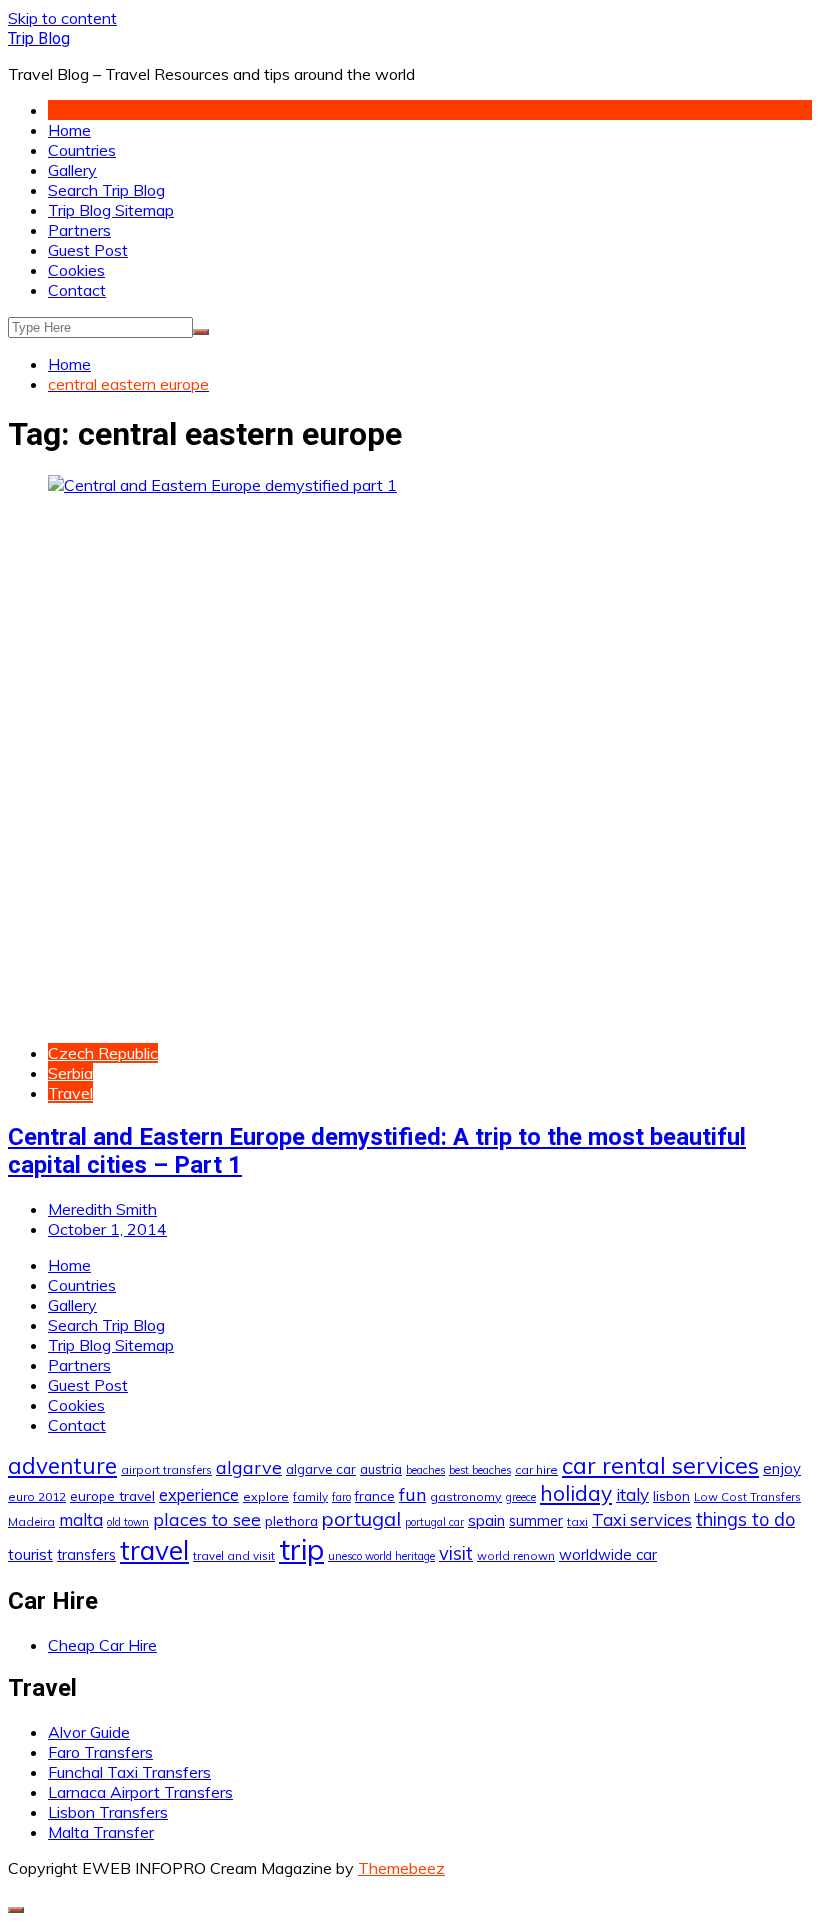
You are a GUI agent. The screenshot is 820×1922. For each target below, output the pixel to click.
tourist (30, 1554)
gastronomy (466, 1496)
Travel (70, 1093)
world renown (516, 1555)
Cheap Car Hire (102, 1645)
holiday (576, 1493)
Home (69, 130)
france (375, 1496)
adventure (62, 1465)
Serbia (70, 1073)
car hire (536, 1469)
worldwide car (608, 1554)
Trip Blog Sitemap (111, 210)
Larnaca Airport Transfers (140, 1792)
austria (381, 1469)
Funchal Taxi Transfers (129, 1772)
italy (632, 1494)
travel (154, 1550)
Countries (82, 150)
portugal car (434, 1522)
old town (128, 1522)
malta (81, 1519)
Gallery (72, 170)
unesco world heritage (381, 1556)
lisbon (671, 1496)
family (310, 1496)
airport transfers (166, 1469)
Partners (79, 230)
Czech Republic (103, 1053)
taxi (577, 1521)
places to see (207, 1519)
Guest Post (88, 250)
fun (412, 1494)
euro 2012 (37, 1496)
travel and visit (234, 1555)
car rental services (660, 1465)
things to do (745, 1519)
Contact (77, 290)
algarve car (321, 1469)
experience (199, 1495)
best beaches (480, 1470)
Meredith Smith (102, 1209)
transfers (86, 1555)
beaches (425, 1470)
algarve (249, 1467)
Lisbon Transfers (108, 1812)
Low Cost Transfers (747, 1496)
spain (486, 1520)
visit (456, 1553)
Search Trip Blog (106, 190)
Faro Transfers (100, 1752)
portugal (361, 1518)
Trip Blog (39, 38)
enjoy (782, 1468)
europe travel (112, 1495)
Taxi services (642, 1519)
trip (301, 1549)
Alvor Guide (89, 1732)
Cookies (76, 270)
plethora (291, 1520)
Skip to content (62, 18)
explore (266, 1496)
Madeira (31, 1521)
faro (341, 1497)
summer (536, 1521)
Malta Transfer (101, 1832)
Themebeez (401, 1868)
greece (521, 1497)
